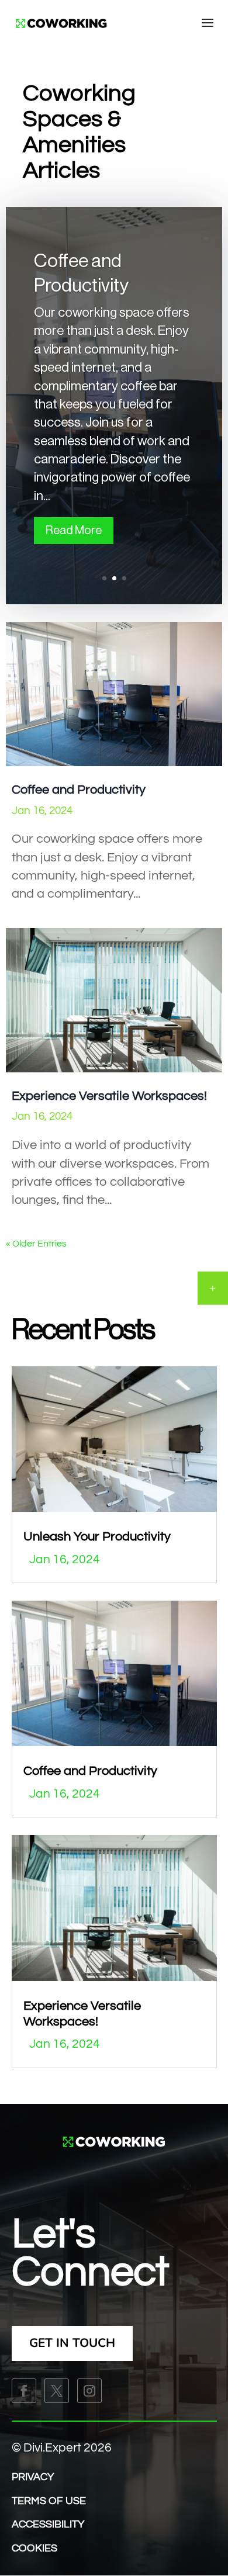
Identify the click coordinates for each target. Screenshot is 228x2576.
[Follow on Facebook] (24, 2391)
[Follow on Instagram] (89, 2391)
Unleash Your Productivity (97, 1537)
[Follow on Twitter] (57, 2391)
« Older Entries (36, 1244)
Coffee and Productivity (79, 790)
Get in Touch (72, 2343)
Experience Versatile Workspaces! (109, 1096)
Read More (74, 531)
